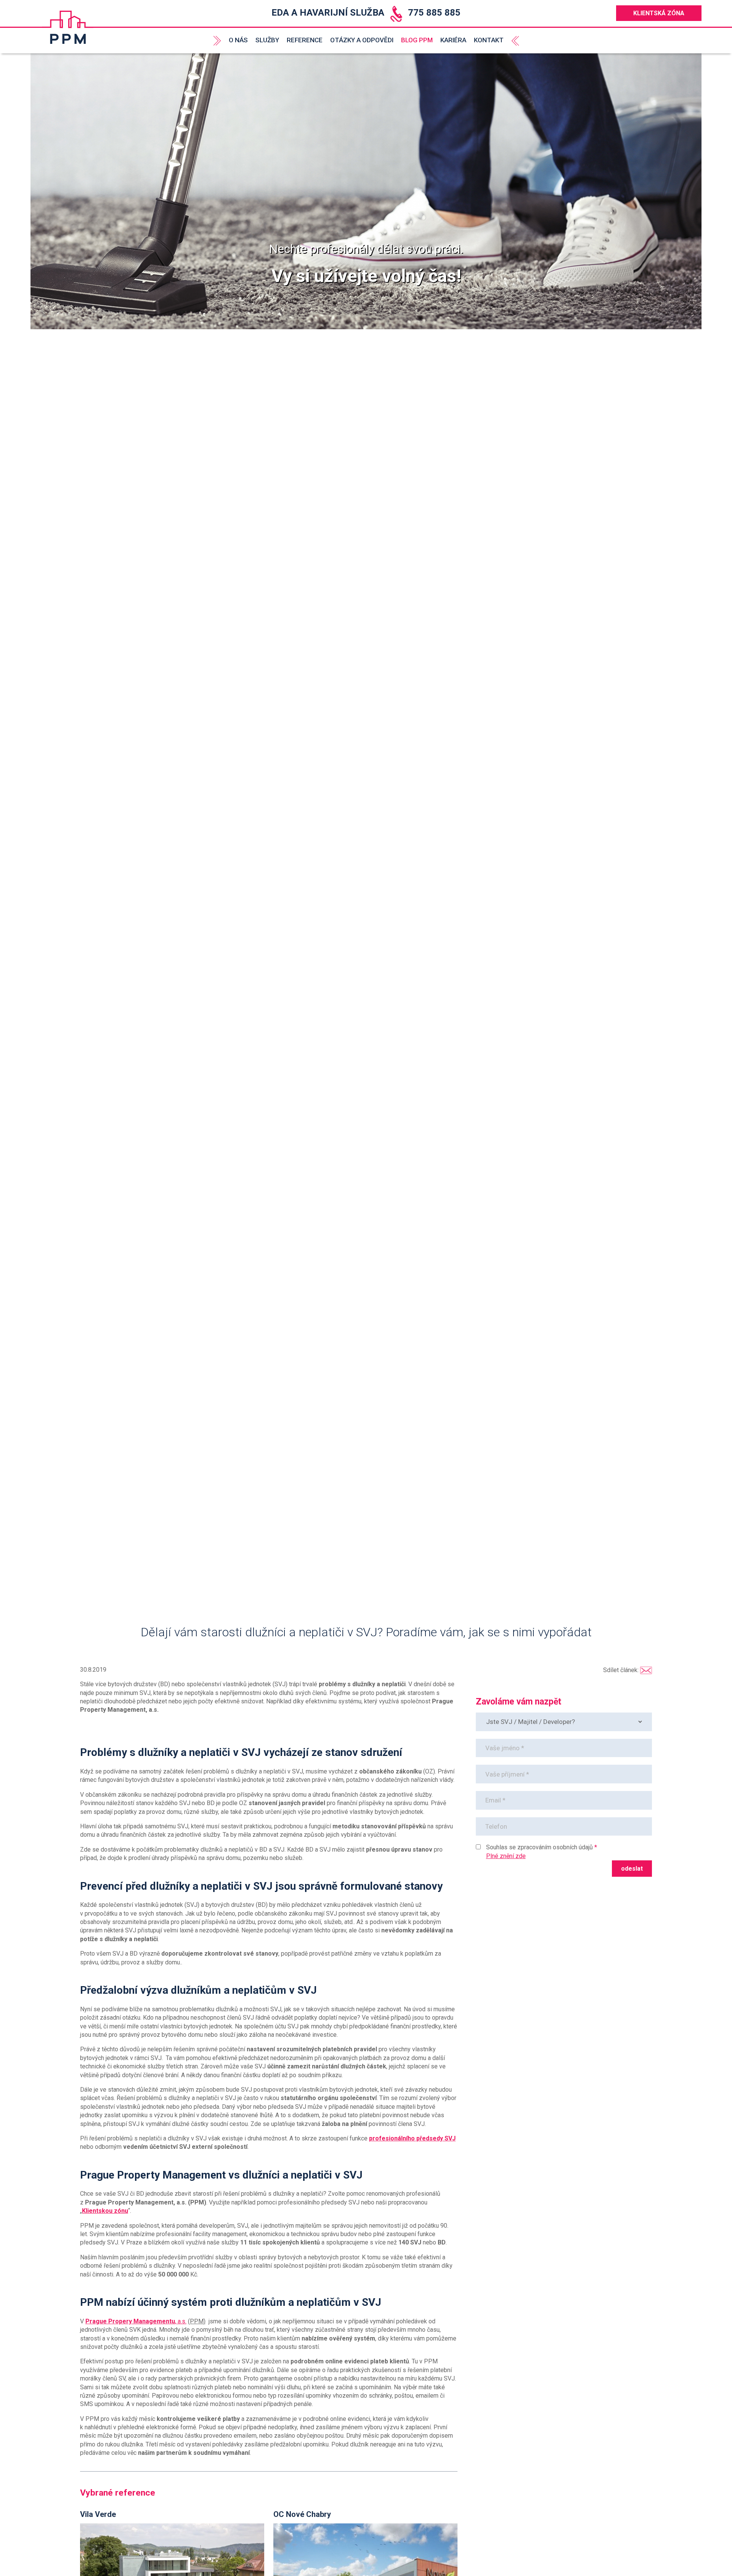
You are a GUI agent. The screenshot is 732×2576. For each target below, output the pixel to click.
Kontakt (489, 40)
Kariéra (453, 40)
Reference (305, 40)
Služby (267, 40)
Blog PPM (417, 40)
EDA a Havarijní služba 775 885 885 (366, 13)
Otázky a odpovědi (362, 40)
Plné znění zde (506, 1856)
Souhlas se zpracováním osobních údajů (539, 1847)
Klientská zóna (659, 13)
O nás (238, 40)
